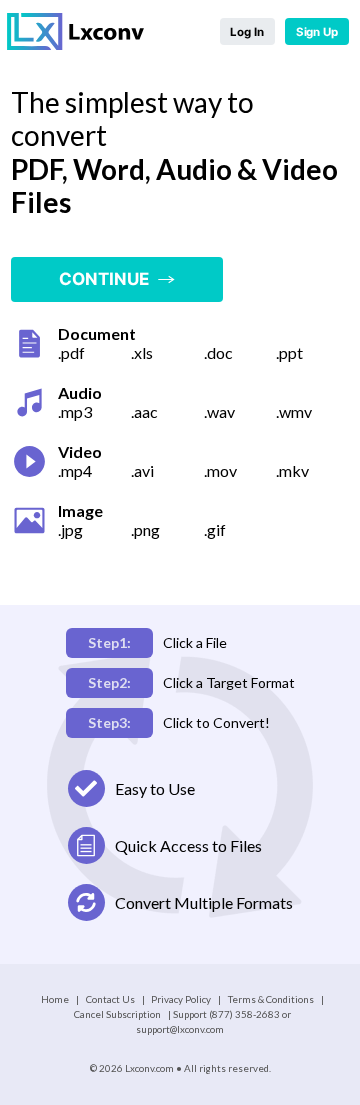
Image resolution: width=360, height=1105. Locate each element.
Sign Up (317, 32)
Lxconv (77, 31)
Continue (108, 279)
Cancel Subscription (117, 1014)
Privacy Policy (181, 999)
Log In (246, 32)
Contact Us (110, 999)
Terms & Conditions (271, 999)
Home (55, 999)
